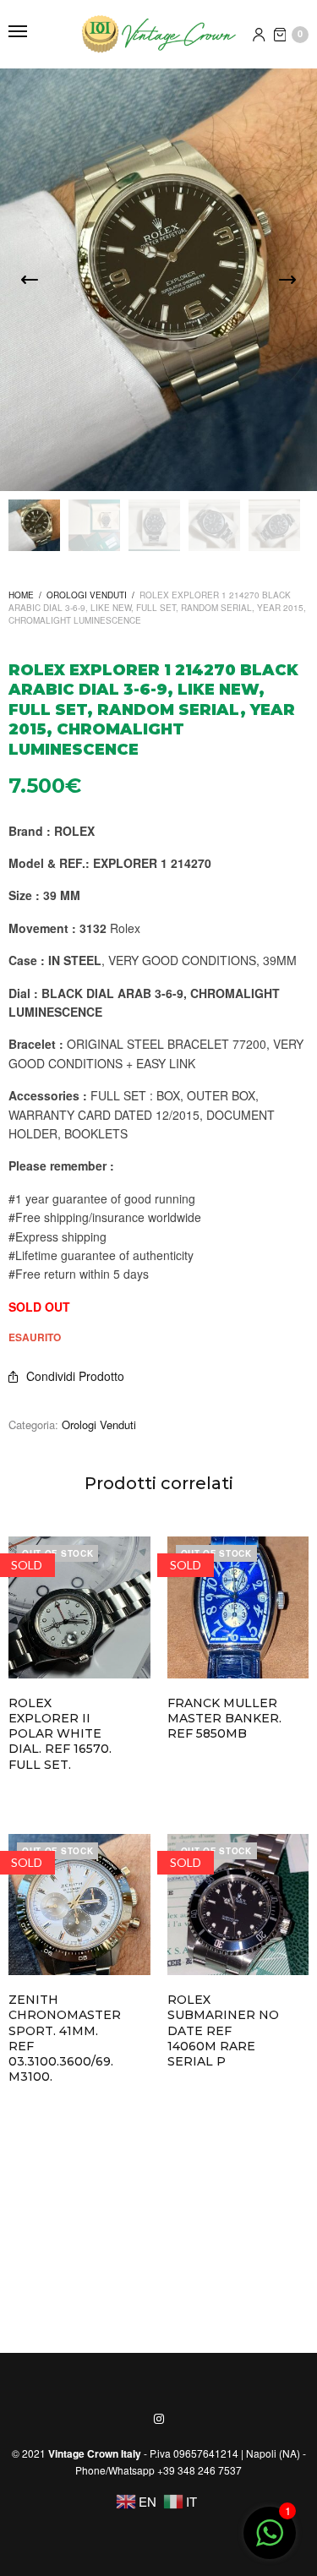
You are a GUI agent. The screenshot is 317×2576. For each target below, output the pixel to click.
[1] (270, 2541)
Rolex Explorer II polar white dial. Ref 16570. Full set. (60, 1734)
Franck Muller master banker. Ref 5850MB (224, 1718)
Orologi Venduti (87, 595)
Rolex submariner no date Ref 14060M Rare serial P (223, 2030)
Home (21, 595)
